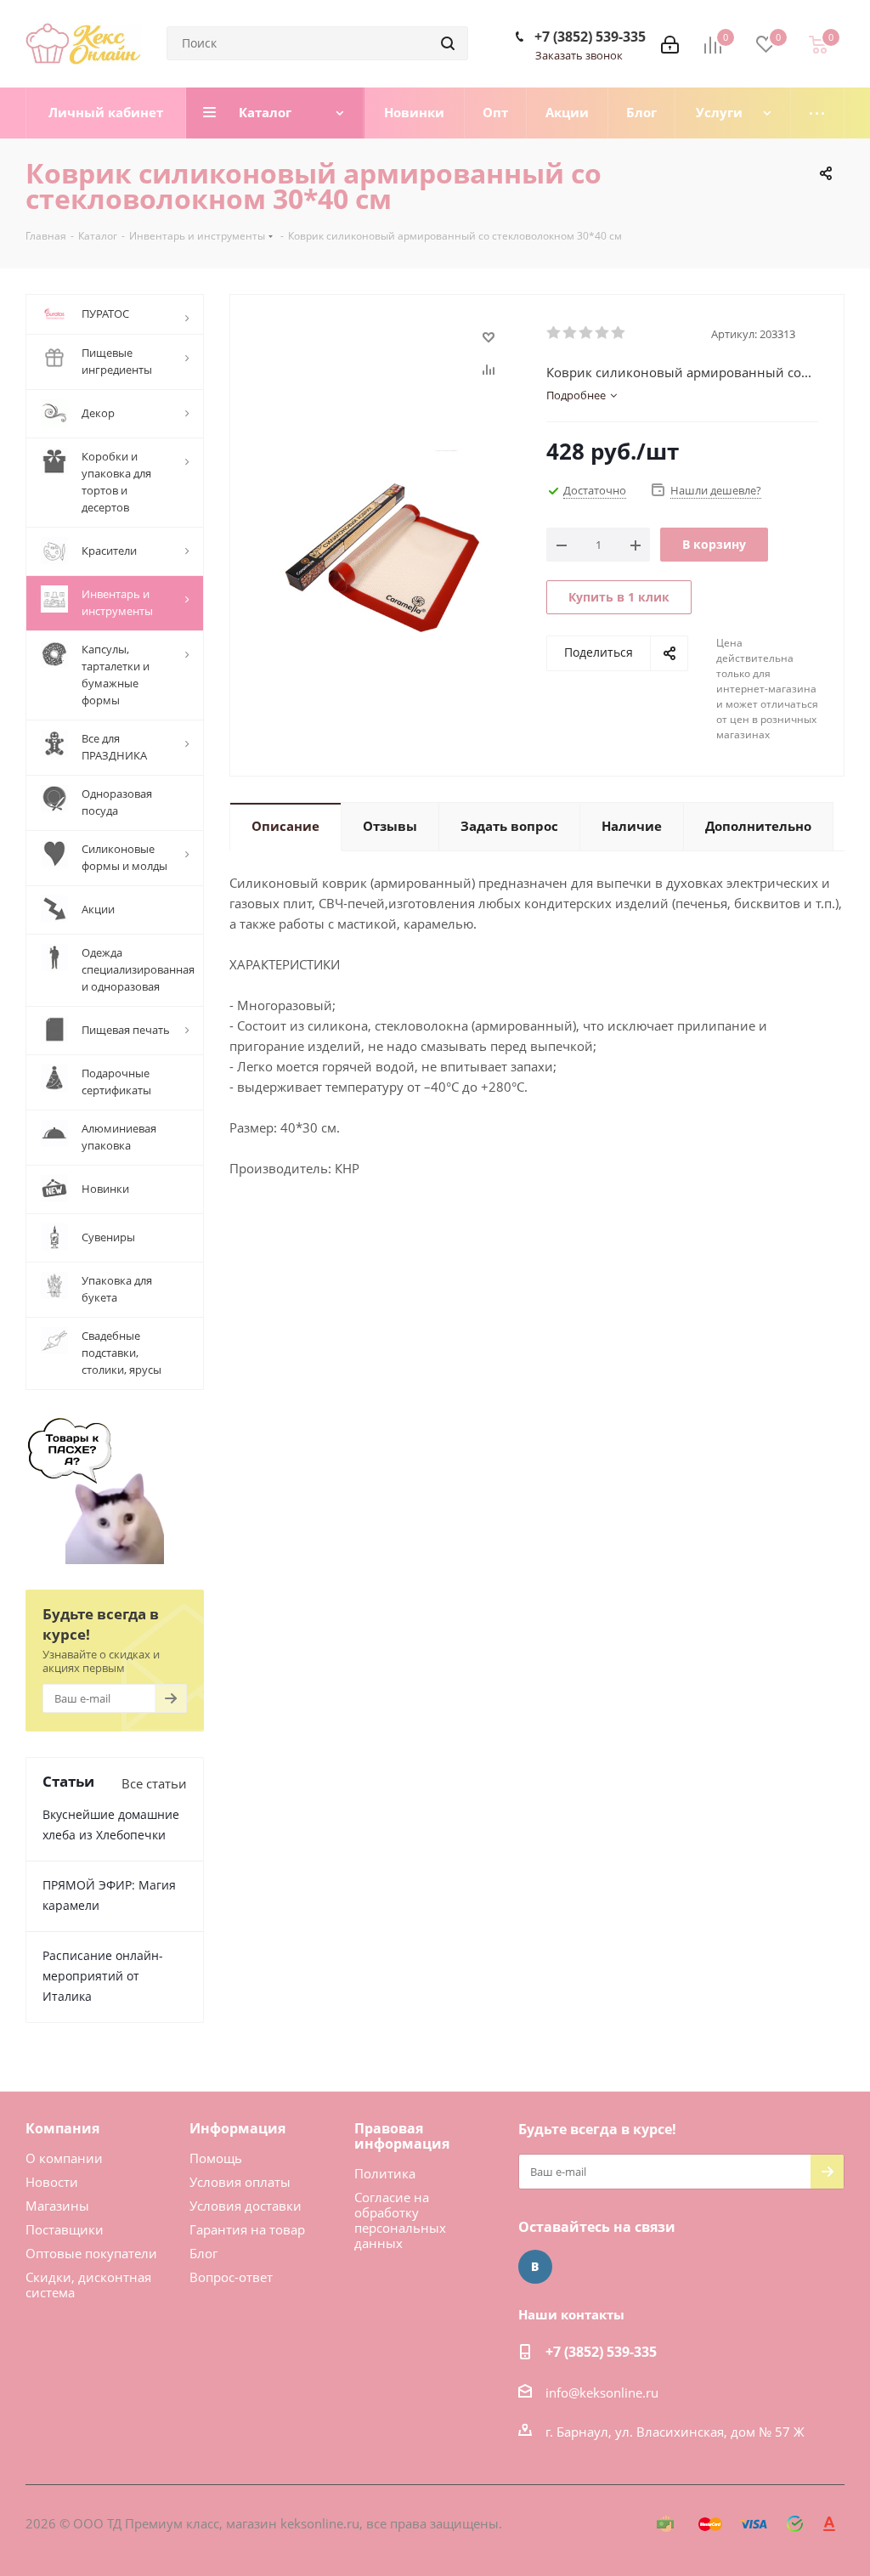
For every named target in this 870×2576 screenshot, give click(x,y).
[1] (554, 333)
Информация (237, 2128)
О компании (64, 2158)
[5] (619, 333)
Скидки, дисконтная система (88, 2285)
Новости (52, 2182)
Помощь (216, 2158)
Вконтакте (535, 2267)
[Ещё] (818, 113)
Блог (203, 2253)
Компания (62, 2128)
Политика (385, 2173)
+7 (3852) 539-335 (590, 37)
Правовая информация (402, 2136)
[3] (587, 333)
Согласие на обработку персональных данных (400, 2220)
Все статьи (154, 1783)
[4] (603, 333)
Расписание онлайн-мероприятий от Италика (103, 1976)
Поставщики (65, 2229)
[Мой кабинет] (670, 43)
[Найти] (448, 43)
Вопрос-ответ (231, 2277)
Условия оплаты (240, 2182)
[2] (571, 333)
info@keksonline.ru (602, 2392)
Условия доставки (246, 2206)
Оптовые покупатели (91, 2253)
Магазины (57, 2206)
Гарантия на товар (247, 2229)
